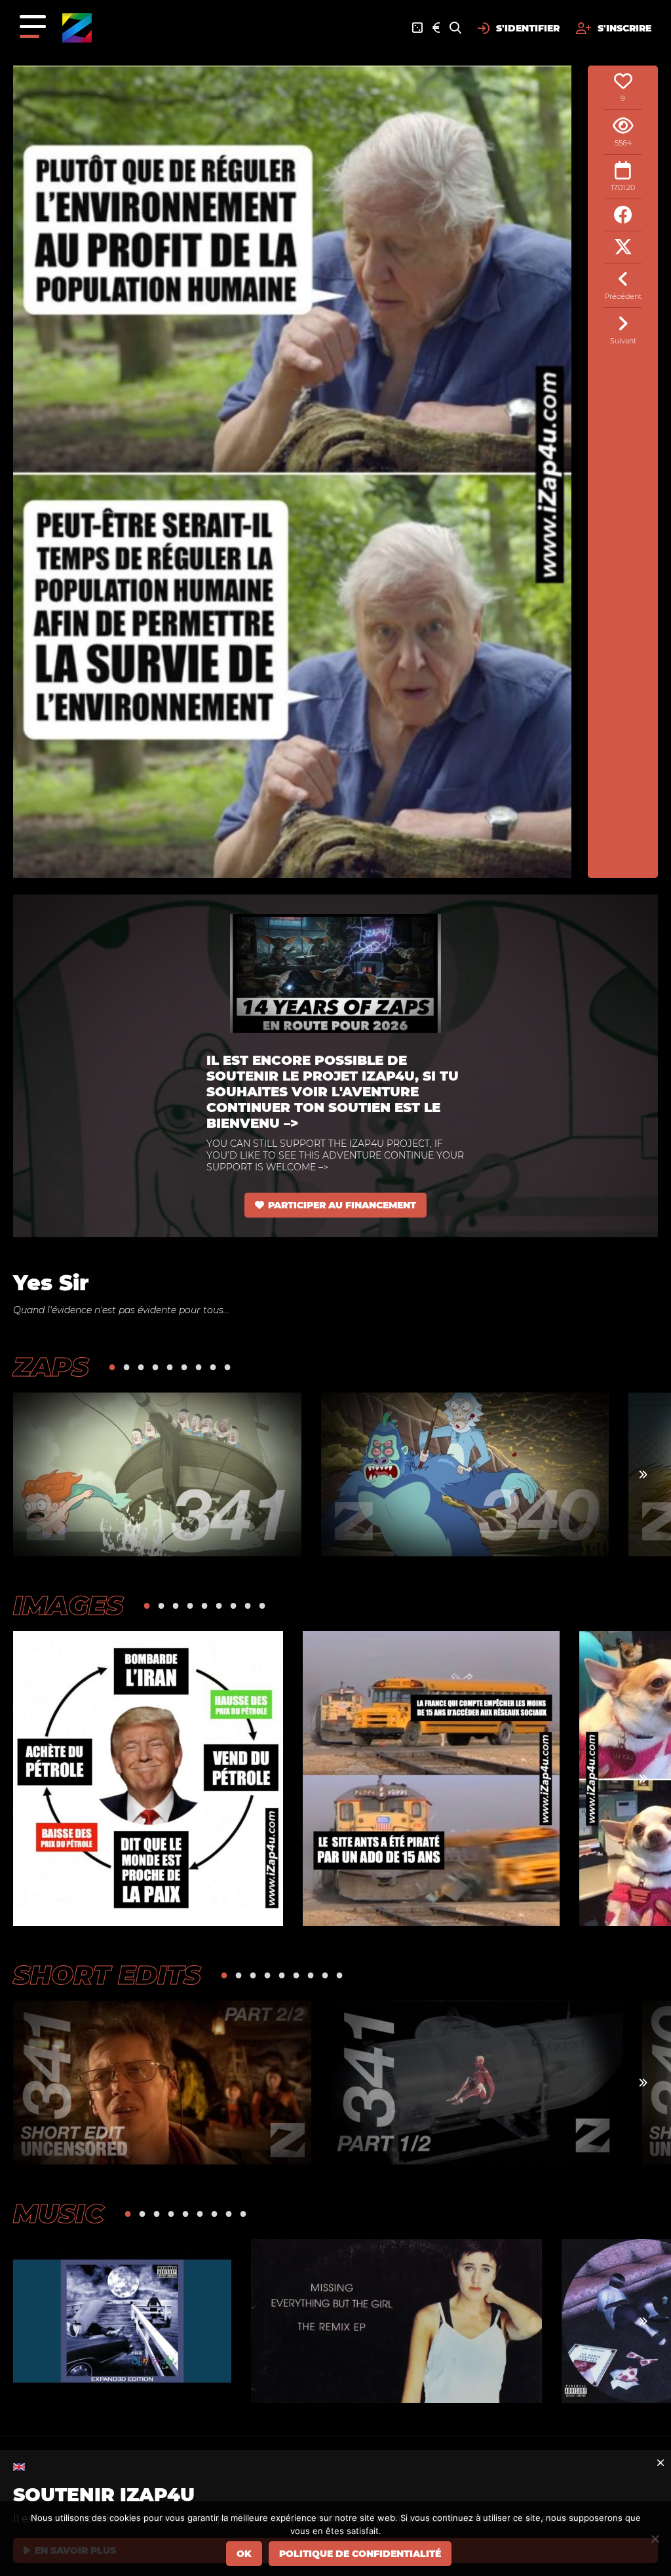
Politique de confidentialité (360, 2554)
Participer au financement (342, 1205)
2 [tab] (126, 1367)
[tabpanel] (157, 1474)
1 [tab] (112, 1367)
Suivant (623, 341)
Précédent (623, 296)
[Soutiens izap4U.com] (436, 28)
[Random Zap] (417, 28)
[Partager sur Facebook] (623, 215)
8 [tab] (213, 1367)
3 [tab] (141, 1367)
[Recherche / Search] (455, 28)
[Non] (655, 2539)
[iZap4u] (77, 28)
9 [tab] (227, 1367)
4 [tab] (155, 1367)
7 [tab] (199, 1367)
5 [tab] (170, 1367)
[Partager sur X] (623, 247)
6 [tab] (184, 1367)
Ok (244, 2554)
